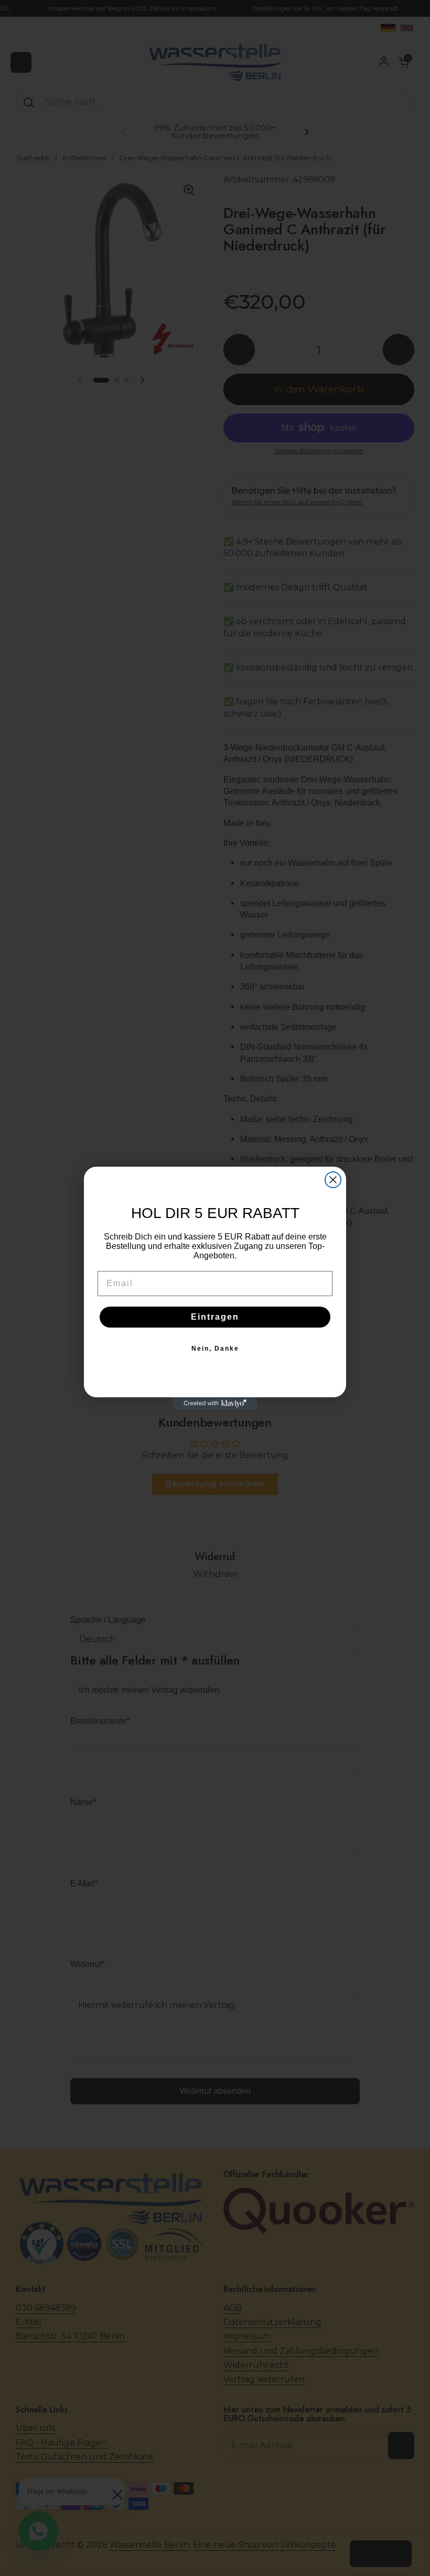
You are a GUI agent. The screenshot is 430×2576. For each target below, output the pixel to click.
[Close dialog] (333, 1180)
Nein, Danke (215, 1349)
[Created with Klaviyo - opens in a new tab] (215, 1404)
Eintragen (215, 1317)
